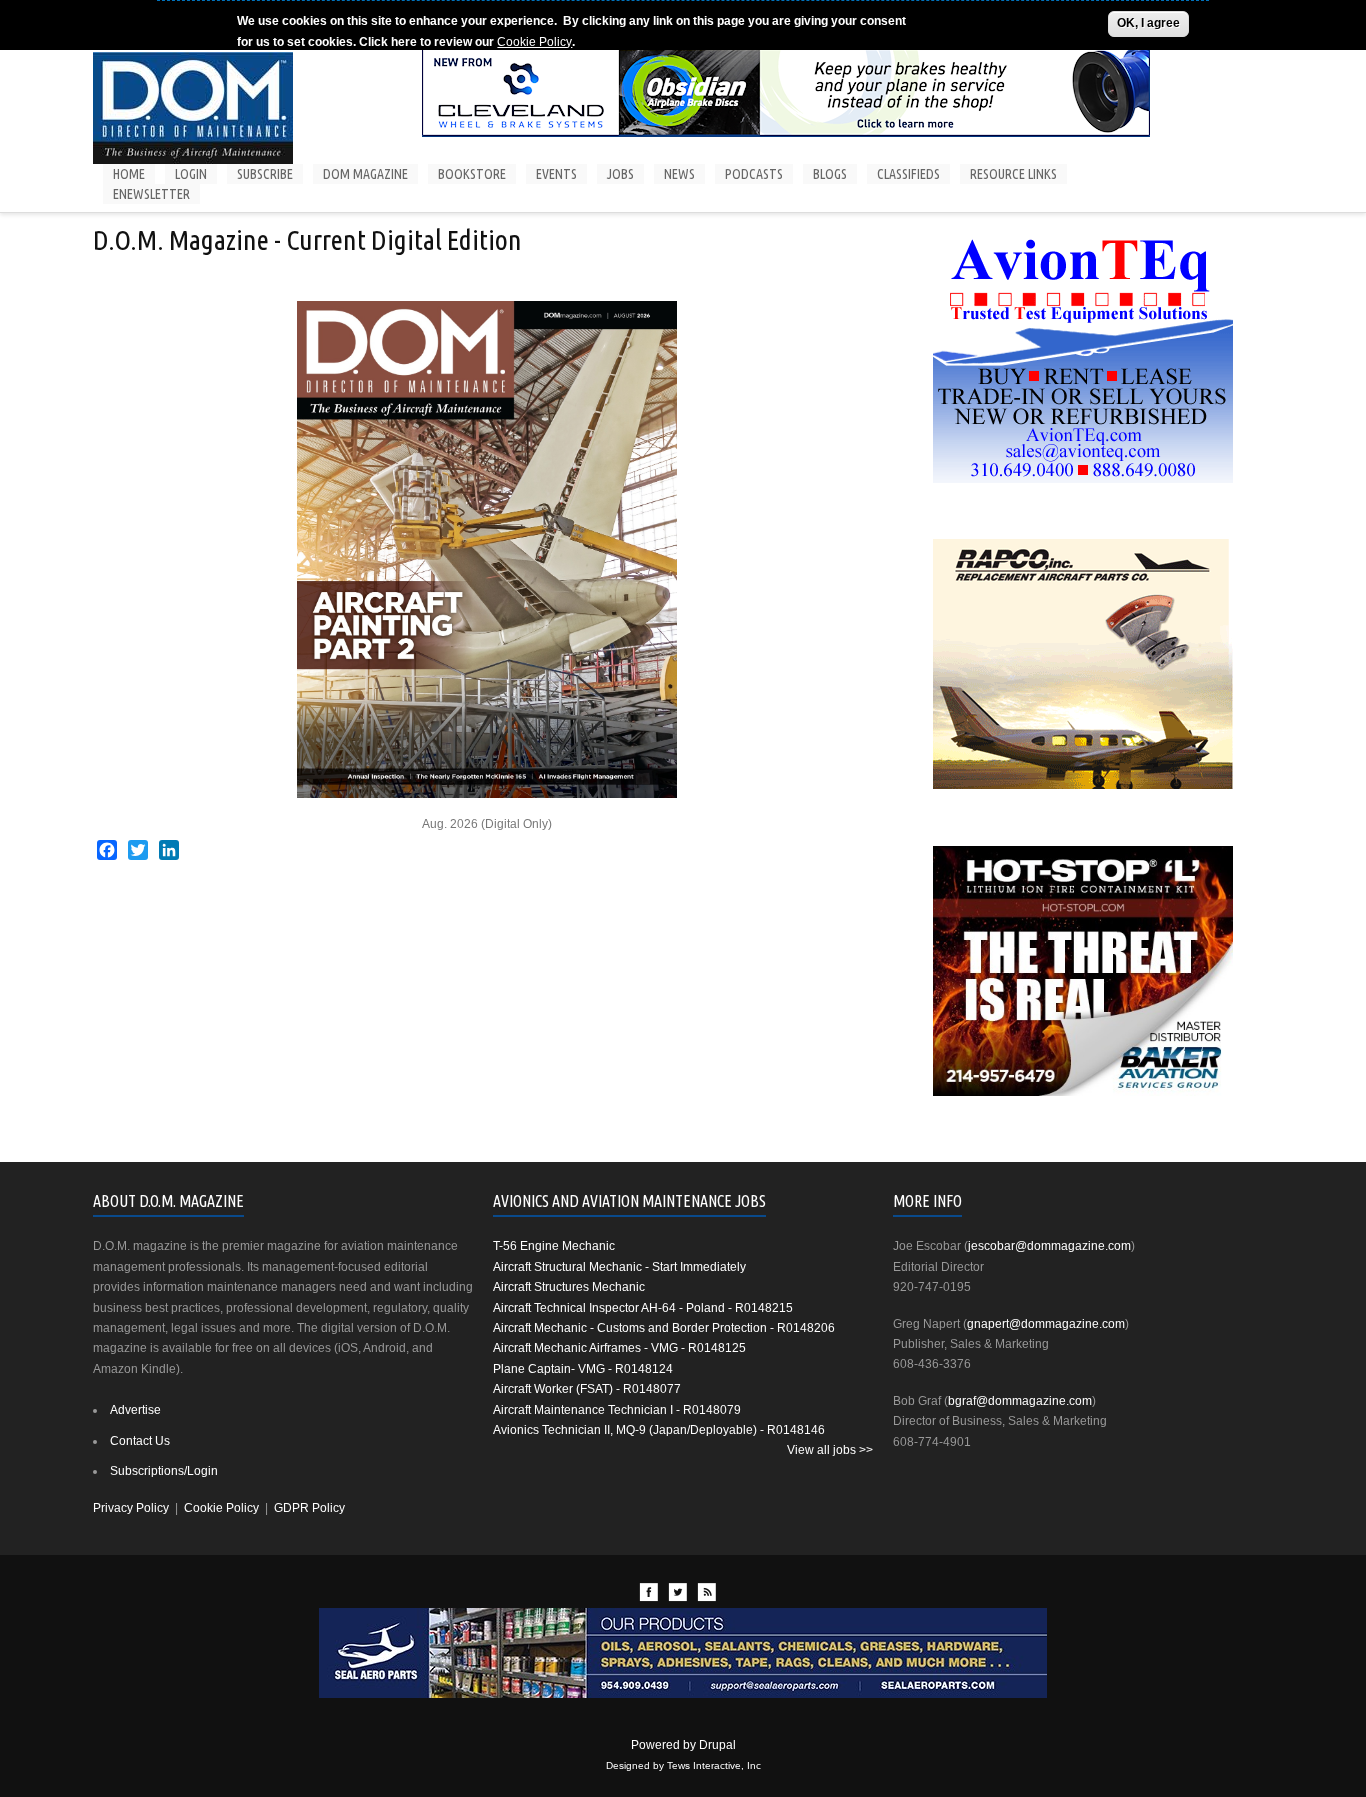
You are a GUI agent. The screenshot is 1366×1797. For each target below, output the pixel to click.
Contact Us (140, 1441)
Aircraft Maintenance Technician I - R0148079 (617, 1410)
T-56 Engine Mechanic (554, 1246)
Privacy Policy (131, 1508)
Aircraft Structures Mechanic (569, 1287)
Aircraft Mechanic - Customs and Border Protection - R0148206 (664, 1328)
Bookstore (472, 174)
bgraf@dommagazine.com (1020, 1401)
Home (129, 174)
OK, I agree (1148, 23)
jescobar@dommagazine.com (1049, 1246)
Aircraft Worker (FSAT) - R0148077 (587, 1389)
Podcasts (754, 174)
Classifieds (908, 174)
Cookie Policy (534, 41)
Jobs (620, 174)
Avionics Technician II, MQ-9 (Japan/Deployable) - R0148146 (659, 1430)
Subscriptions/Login (164, 1471)
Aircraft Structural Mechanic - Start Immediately (619, 1267)
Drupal (717, 1745)
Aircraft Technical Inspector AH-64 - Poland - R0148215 (643, 1308)
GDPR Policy (309, 1508)
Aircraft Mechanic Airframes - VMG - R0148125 (619, 1348)
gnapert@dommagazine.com (1046, 1324)
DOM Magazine (365, 174)
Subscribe (265, 174)
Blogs (830, 174)
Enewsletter (151, 194)
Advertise (135, 1410)
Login (191, 174)
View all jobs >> (830, 1450)
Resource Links (1013, 174)
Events (556, 174)
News (679, 174)
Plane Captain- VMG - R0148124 (583, 1369)
